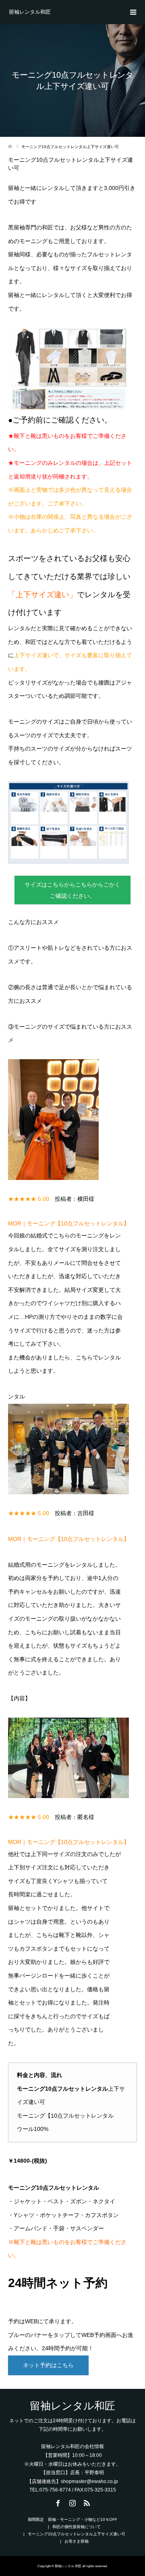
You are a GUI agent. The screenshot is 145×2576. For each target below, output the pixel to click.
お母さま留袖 (77, 2541)
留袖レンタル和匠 (30, 12)
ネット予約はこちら (48, 2365)
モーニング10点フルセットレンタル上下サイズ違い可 (77, 2534)
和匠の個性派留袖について (77, 2527)
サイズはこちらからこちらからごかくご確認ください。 (72, 890)
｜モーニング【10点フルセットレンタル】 (69, 1223)
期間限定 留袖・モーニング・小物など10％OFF (72, 2519)
